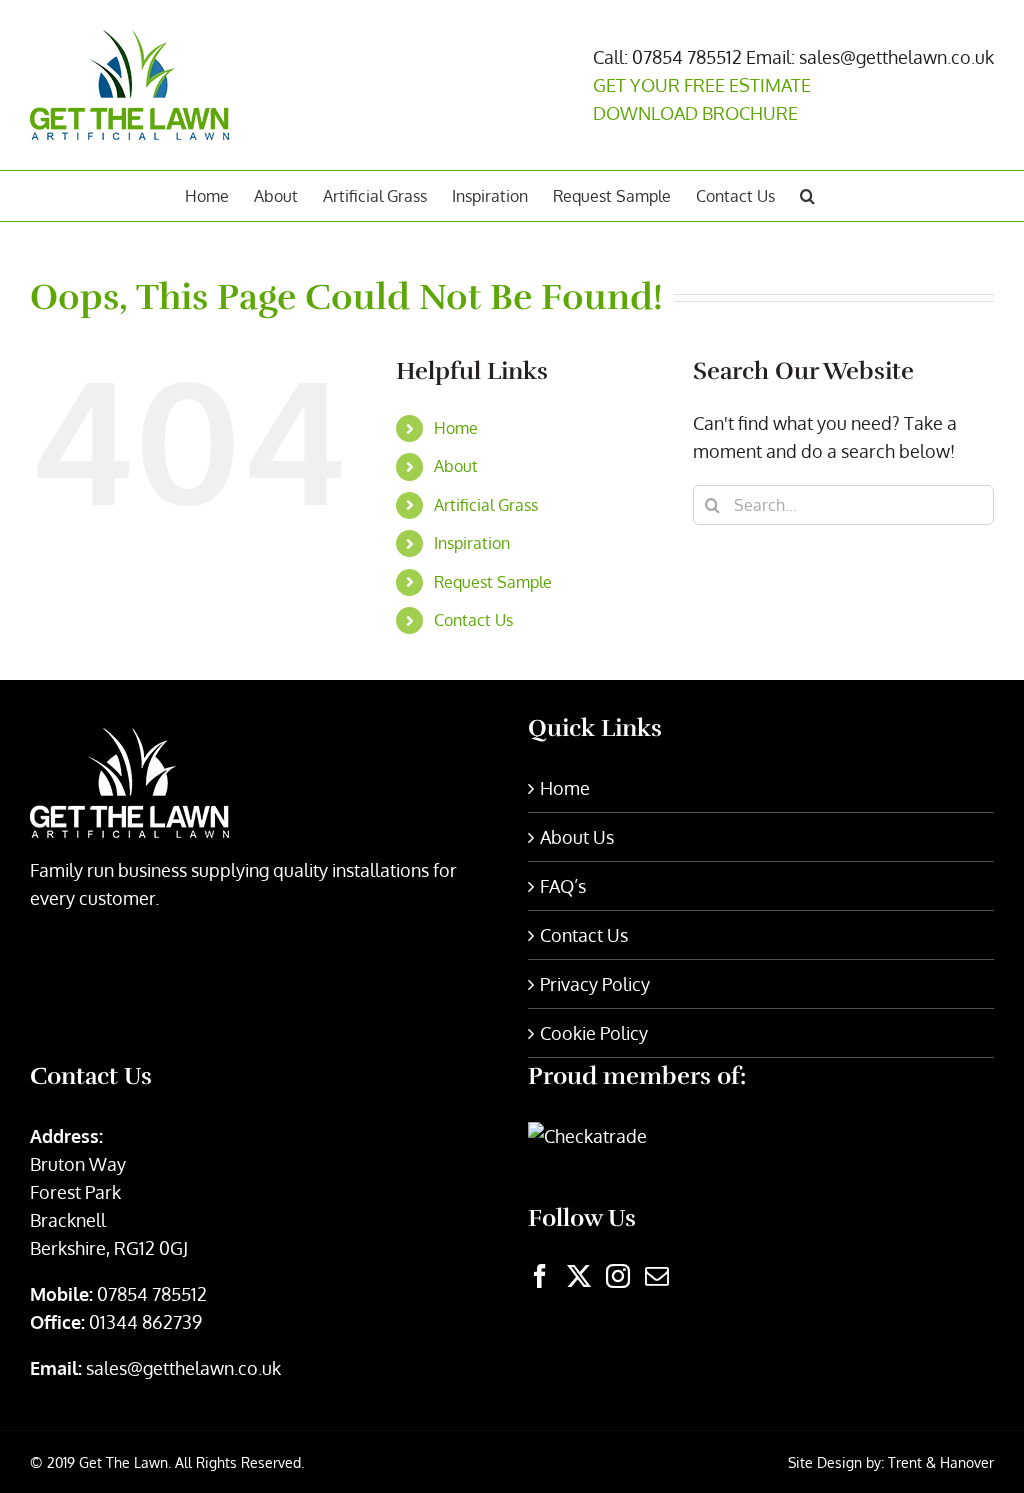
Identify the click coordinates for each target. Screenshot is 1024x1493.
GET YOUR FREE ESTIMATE (702, 85)
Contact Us (473, 620)
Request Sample (493, 582)
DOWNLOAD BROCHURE (695, 113)
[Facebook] (540, 1276)
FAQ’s (563, 886)
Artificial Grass (486, 505)
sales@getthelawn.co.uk (183, 1368)
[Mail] (657, 1276)
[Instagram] (618, 1276)
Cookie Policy (594, 1033)
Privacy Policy (595, 984)
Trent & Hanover (941, 1462)
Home (456, 428)
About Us (577, 837)
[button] (807, 196)
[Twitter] (579, 1276)
